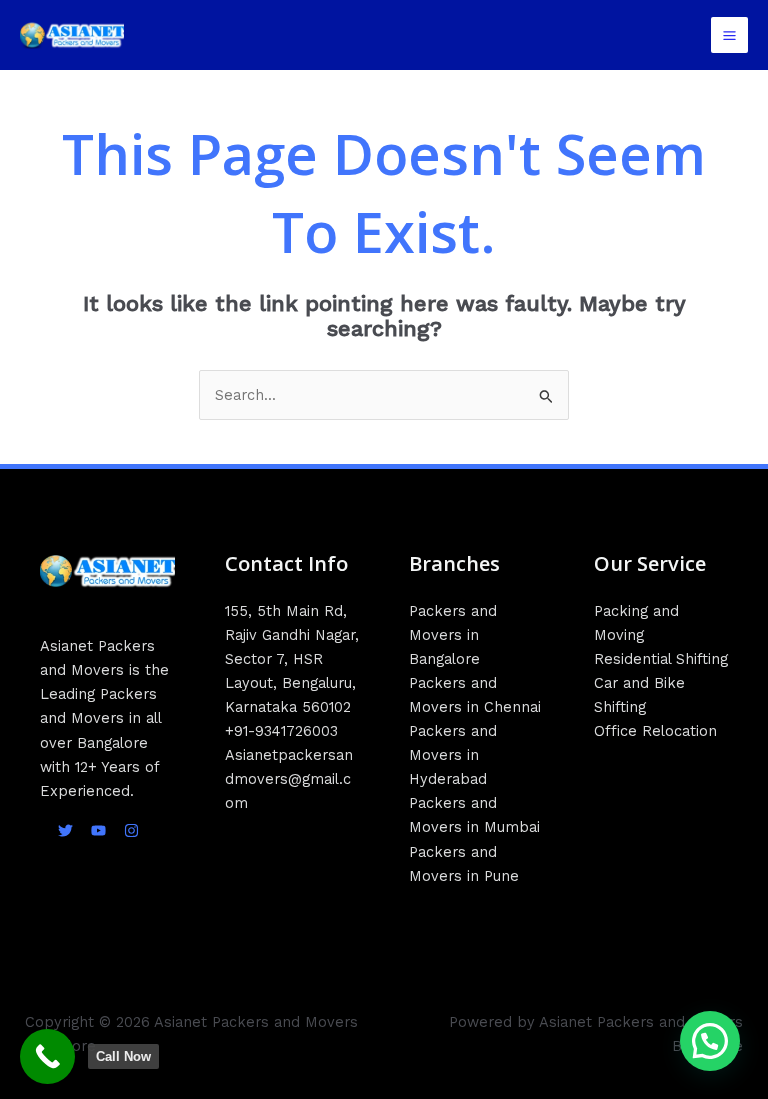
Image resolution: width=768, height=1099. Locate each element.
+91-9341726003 (281, 731)
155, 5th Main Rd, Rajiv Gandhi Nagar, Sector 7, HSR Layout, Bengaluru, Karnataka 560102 (292, 659)
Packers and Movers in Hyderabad (453, 755)
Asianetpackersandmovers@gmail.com (289, 779)
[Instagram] (131, 830)
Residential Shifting (661, 659)
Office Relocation (655, 731)
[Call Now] (47, 1056)
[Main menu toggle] (729, 35)
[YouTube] (98, 830)
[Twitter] (65, 830)
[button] (710, 1041)
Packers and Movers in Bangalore (453, 635)
